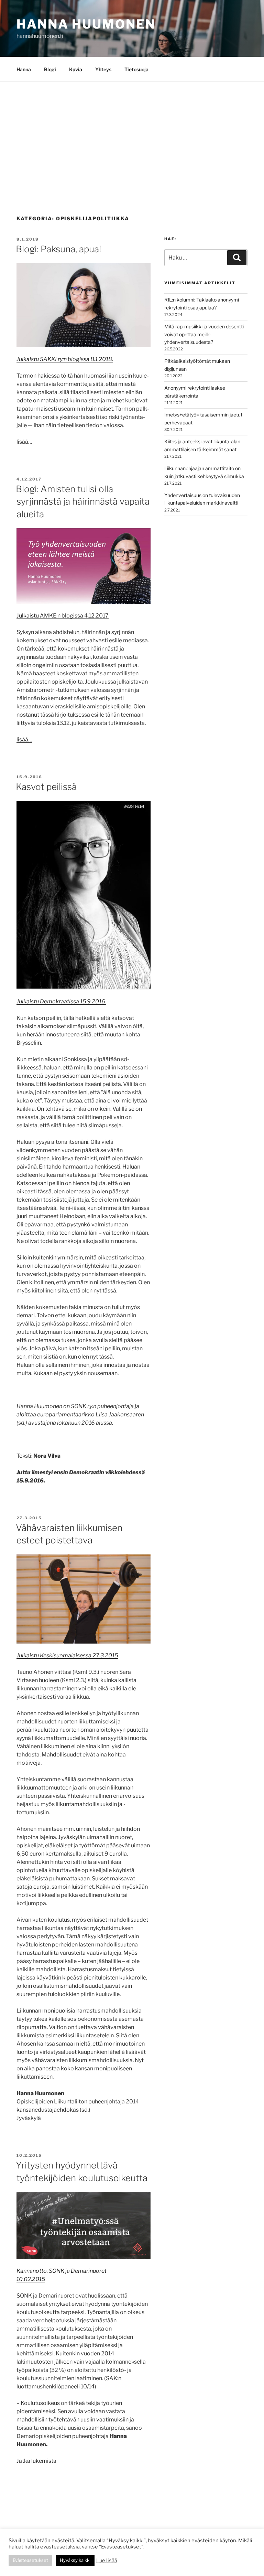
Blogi (50, 69)
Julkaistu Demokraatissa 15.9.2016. (61, 1001)
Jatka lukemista (36, 2461)
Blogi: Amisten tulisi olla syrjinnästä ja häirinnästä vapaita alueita (83, 502)
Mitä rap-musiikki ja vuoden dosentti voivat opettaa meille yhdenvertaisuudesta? (204, 334)
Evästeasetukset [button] (30, 2560)
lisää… (24, 442)
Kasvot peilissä (46, 787)
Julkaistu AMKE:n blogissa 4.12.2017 (63, 616)
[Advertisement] (132, 133)
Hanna (24, 69)
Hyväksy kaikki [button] (75, 2560)
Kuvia (76, 69)
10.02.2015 (31, 2279)
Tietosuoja (136, 69)
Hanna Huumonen (86, 24)
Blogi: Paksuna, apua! (58, 249)
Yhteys (103, 69)
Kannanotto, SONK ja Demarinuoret (62, 2271)
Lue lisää (107, 2561)
